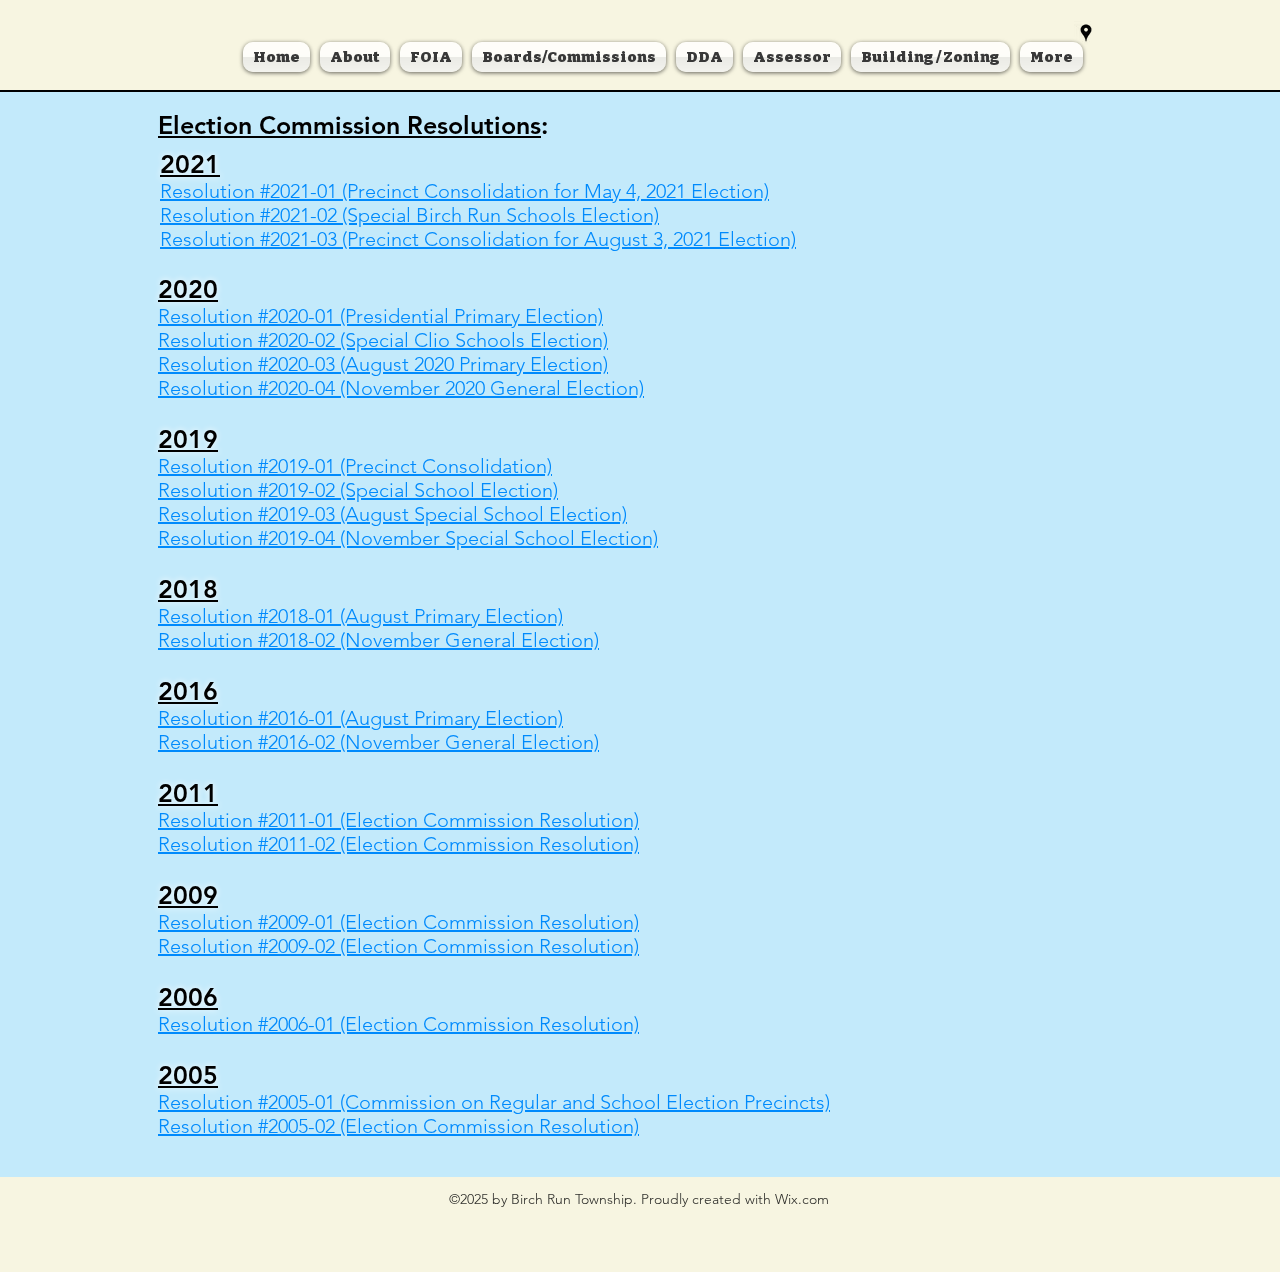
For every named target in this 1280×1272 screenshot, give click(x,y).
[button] (569, 57)
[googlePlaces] (1086, 33)
